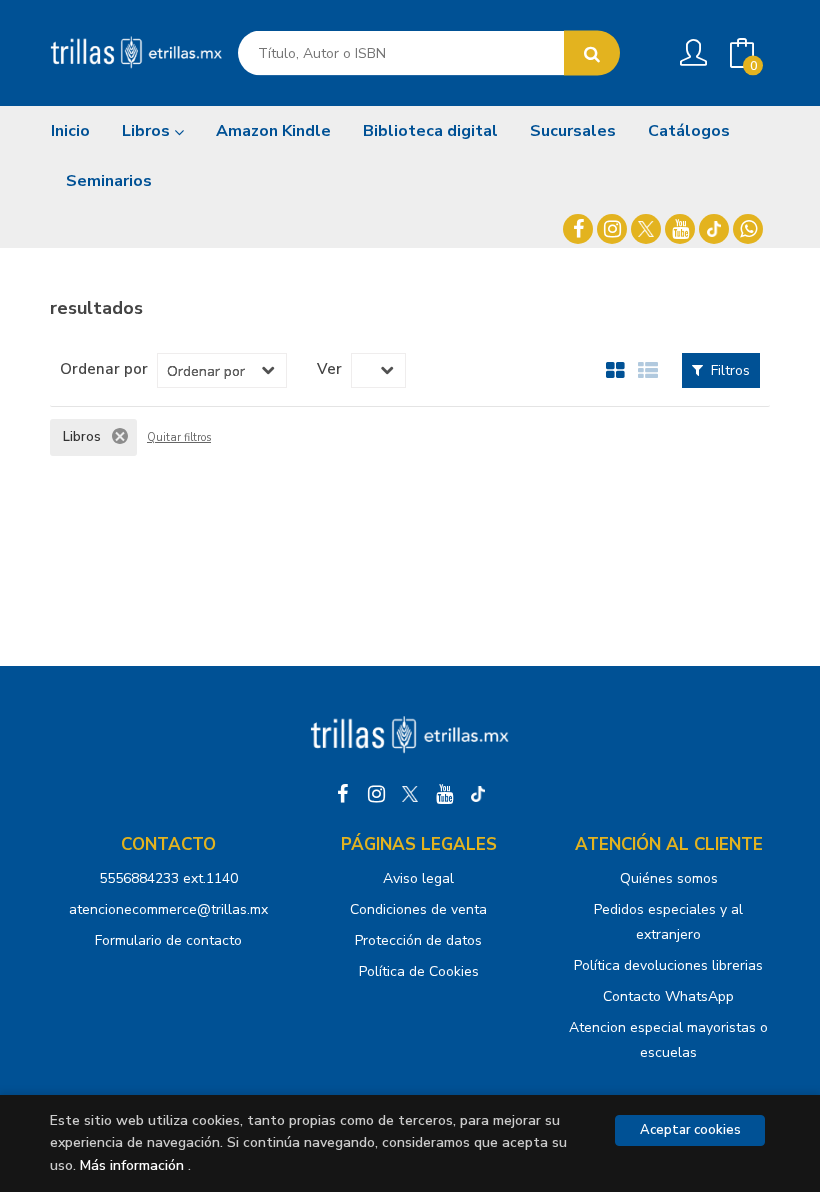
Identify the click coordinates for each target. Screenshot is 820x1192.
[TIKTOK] (714, 229)
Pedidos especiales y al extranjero (668, 922)
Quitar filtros (179, 438)
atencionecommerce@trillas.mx (168, 909)
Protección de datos (418, 940)
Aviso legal (418, 878)
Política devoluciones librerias (668, 965)
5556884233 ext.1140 (168, 878)
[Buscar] (592, 53)
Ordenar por (104, 369)
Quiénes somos (669, 878)
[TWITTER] (646, 229)
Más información (132, 1165)
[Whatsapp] (748, 229)
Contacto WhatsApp (668, 996)
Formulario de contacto (168, 940)
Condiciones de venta (418, 909)
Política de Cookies (419, 971)
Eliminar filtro (120, 436)
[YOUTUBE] (680, 229)
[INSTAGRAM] (612, 229)
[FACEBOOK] (578, 229)
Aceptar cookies (690, 1130)
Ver (329, 369)
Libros (148, 131)
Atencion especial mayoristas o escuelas (668, 1040)
